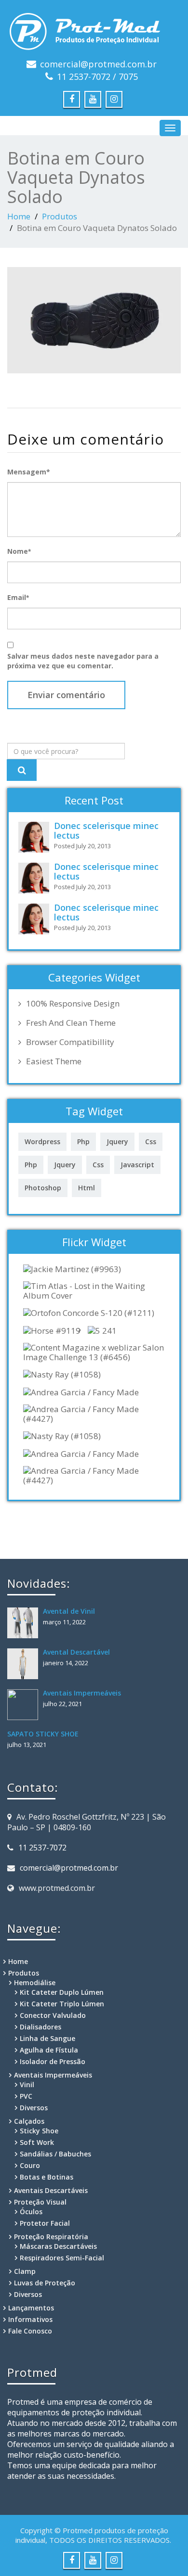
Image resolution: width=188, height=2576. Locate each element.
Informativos (30, 2319)
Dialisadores (40, 2027)
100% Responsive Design (73, 1004)
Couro (30, 2165)
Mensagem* (29, 472)
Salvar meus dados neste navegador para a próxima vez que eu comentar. (83, 661)
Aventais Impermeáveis (82, 1693)
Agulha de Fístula (49, 2050)
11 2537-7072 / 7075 (97, 77)
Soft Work (37, 2142)
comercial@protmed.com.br (98, 64)
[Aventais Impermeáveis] (25, 1705)
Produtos (60, 216)
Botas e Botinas (47, 2177)
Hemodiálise (35, 1983)
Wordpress (42, 1141)
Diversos (34, 2108)
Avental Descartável (76, 1652)
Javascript (137, 1165)
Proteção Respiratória (51, 2237)
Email (18, 597)
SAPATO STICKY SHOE (43, 1734)
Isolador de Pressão (53, 2061)
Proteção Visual (40, 2202)
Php (83, 1141)
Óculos (31, 2212)
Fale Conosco (30, 2331)
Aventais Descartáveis (51, 2190)
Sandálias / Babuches (55, 2154)
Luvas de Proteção (45, 2283)
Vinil (27, 2085)
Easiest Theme (54, 1061)
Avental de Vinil (69, 1611)
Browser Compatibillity (70, 1042)
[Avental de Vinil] (25, 1623)
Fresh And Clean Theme (71, 1023)
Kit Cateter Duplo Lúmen (62, 1992)
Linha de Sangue (47, 2038)
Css (151, 1141)
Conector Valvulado (53, 2015)
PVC (26, 2096)
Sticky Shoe (39, 2131)
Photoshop (43, 1188)
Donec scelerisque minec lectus (106, 830)
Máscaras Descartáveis (58, 2246)
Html (87, 1188)
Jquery (117, 1141)
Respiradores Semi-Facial (62, 2258)
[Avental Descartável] (25, 1664)
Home (19, 216)
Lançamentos (31, 2308)
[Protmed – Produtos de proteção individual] (94, 29)
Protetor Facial (45, 2223)
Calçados (29, 2121)
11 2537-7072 (42, 1848)
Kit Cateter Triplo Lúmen (62, 2004)
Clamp (25, 2271)
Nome (19, 551)
